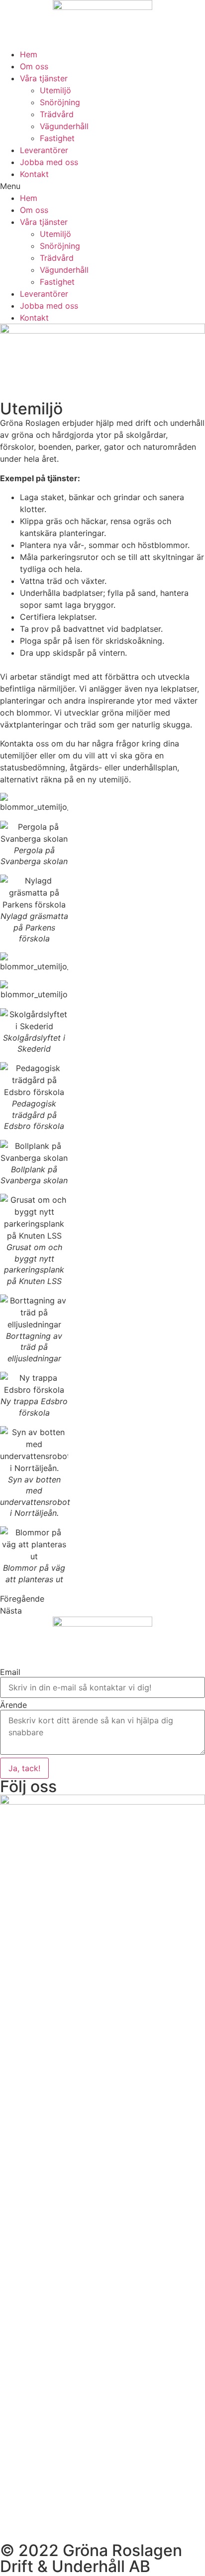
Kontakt (34, 174)
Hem (29, 54)
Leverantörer (44, 150)
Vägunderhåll (64, 126)
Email (10, 1672)
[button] (102, 186)
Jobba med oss (49, 162)
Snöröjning (60, 102)
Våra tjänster (44, 78)
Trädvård (57, 114)
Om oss (34, 66)
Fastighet (57, 138)
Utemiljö (55, 90)
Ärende (13, 1705)
